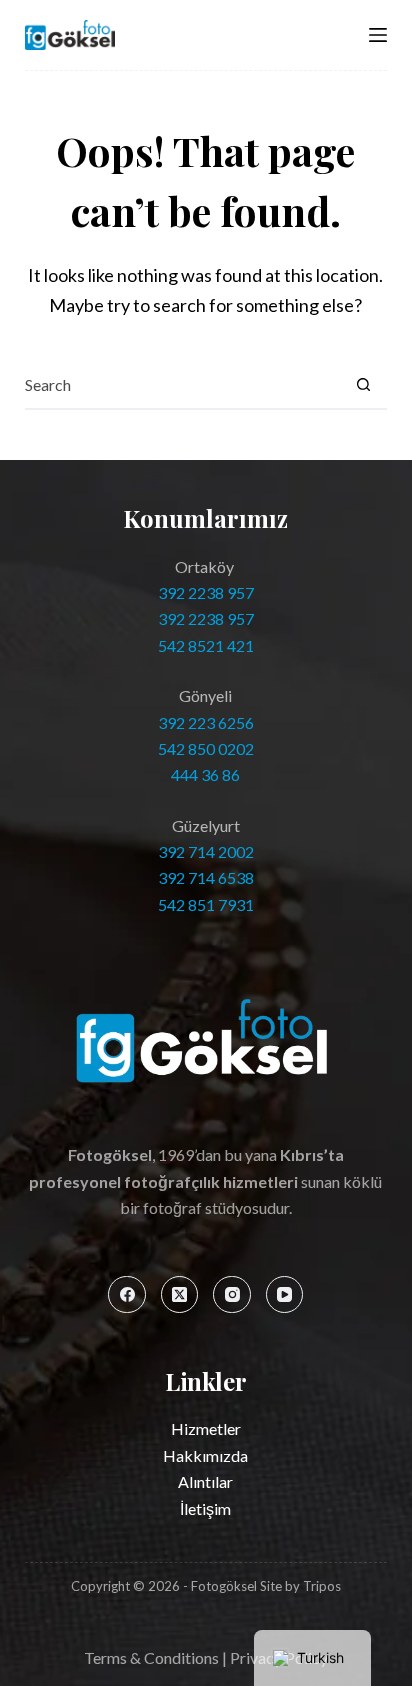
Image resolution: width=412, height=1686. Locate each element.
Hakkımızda (205, 1455)
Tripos (322, 1586)
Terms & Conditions (151, 1657)
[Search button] (363, 384)
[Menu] (378, 35)
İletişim (205, 1508)
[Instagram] (232, 1295)
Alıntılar (205, 1481)
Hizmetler (206, 1428)
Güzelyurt (206, 825)
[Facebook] (127, 1295)
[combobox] (182, 384)
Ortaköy (206, 566)
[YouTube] (285, 1295)
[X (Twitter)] (180, 1295)
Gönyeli (205, 695)
